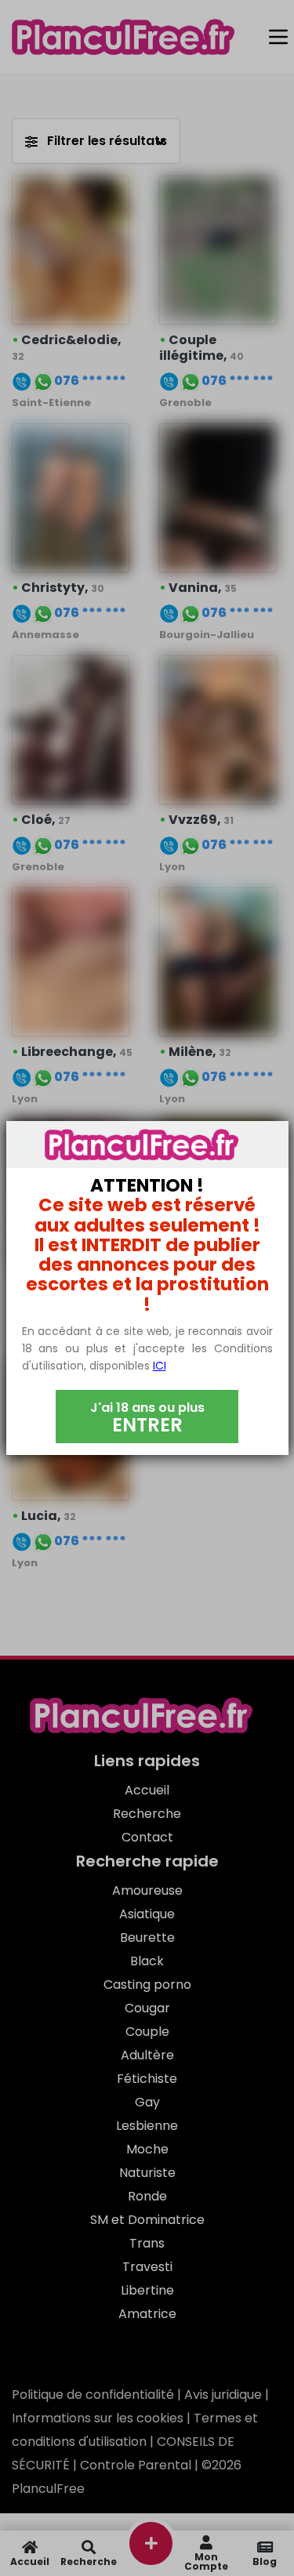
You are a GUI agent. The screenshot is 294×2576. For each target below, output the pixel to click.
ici (160, 1366)
